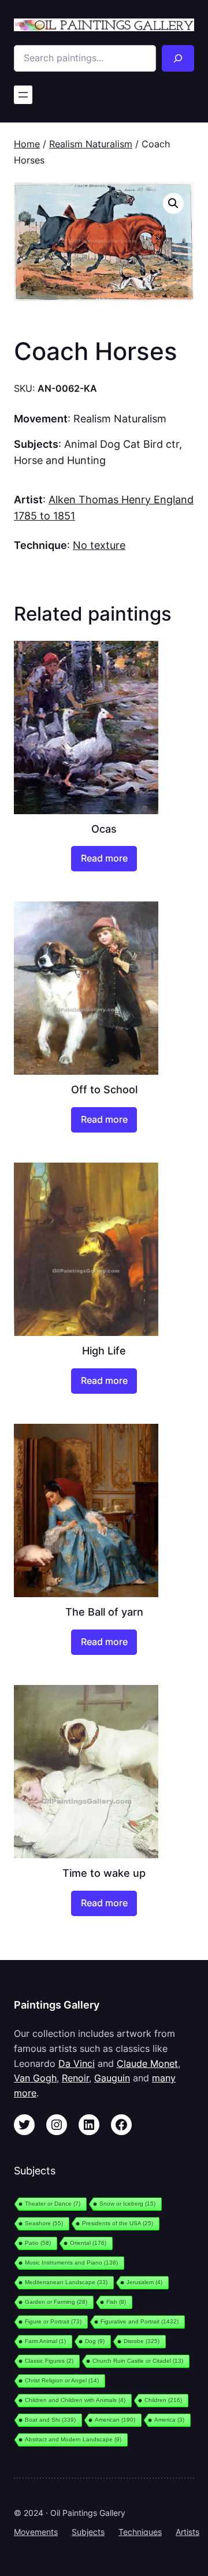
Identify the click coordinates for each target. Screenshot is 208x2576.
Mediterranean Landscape (66, 2282)
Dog (95, 2341)
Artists (187, 2532)
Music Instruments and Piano (71, 2263)
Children (163, 2400)
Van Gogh (35, 2078)
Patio (38, 2243)
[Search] (178, 58)
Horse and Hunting (60, 460)
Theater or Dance (53, 2204)
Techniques (140, 2532)
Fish (116, 2302)
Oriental (88, 2243)
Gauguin (112, 2078)
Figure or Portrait (53, 2321)
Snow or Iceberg (127, 2204)
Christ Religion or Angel (62, 2380)
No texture (99, 545)
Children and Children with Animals (75, 2400)
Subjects (88, 2532)
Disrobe (142, 2341)
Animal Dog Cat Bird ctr (122, 444)
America (169, 2420)
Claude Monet (147, 2063)
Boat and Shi (50, 2420)
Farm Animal (45, 2341)
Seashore (44, 2223)
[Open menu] (23, 95)
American (115, 2420)
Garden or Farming (56, 2302)
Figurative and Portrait (140, 2321)
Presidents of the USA (118, 2223)
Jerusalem (144, 2282)
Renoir (75, 2078)
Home (27, 144)
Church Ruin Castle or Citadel (138, 2361)
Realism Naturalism (91, 144)
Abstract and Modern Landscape (73, 2439)
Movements (36, 2532)
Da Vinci (77, 2063)
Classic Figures (49, 2361)
